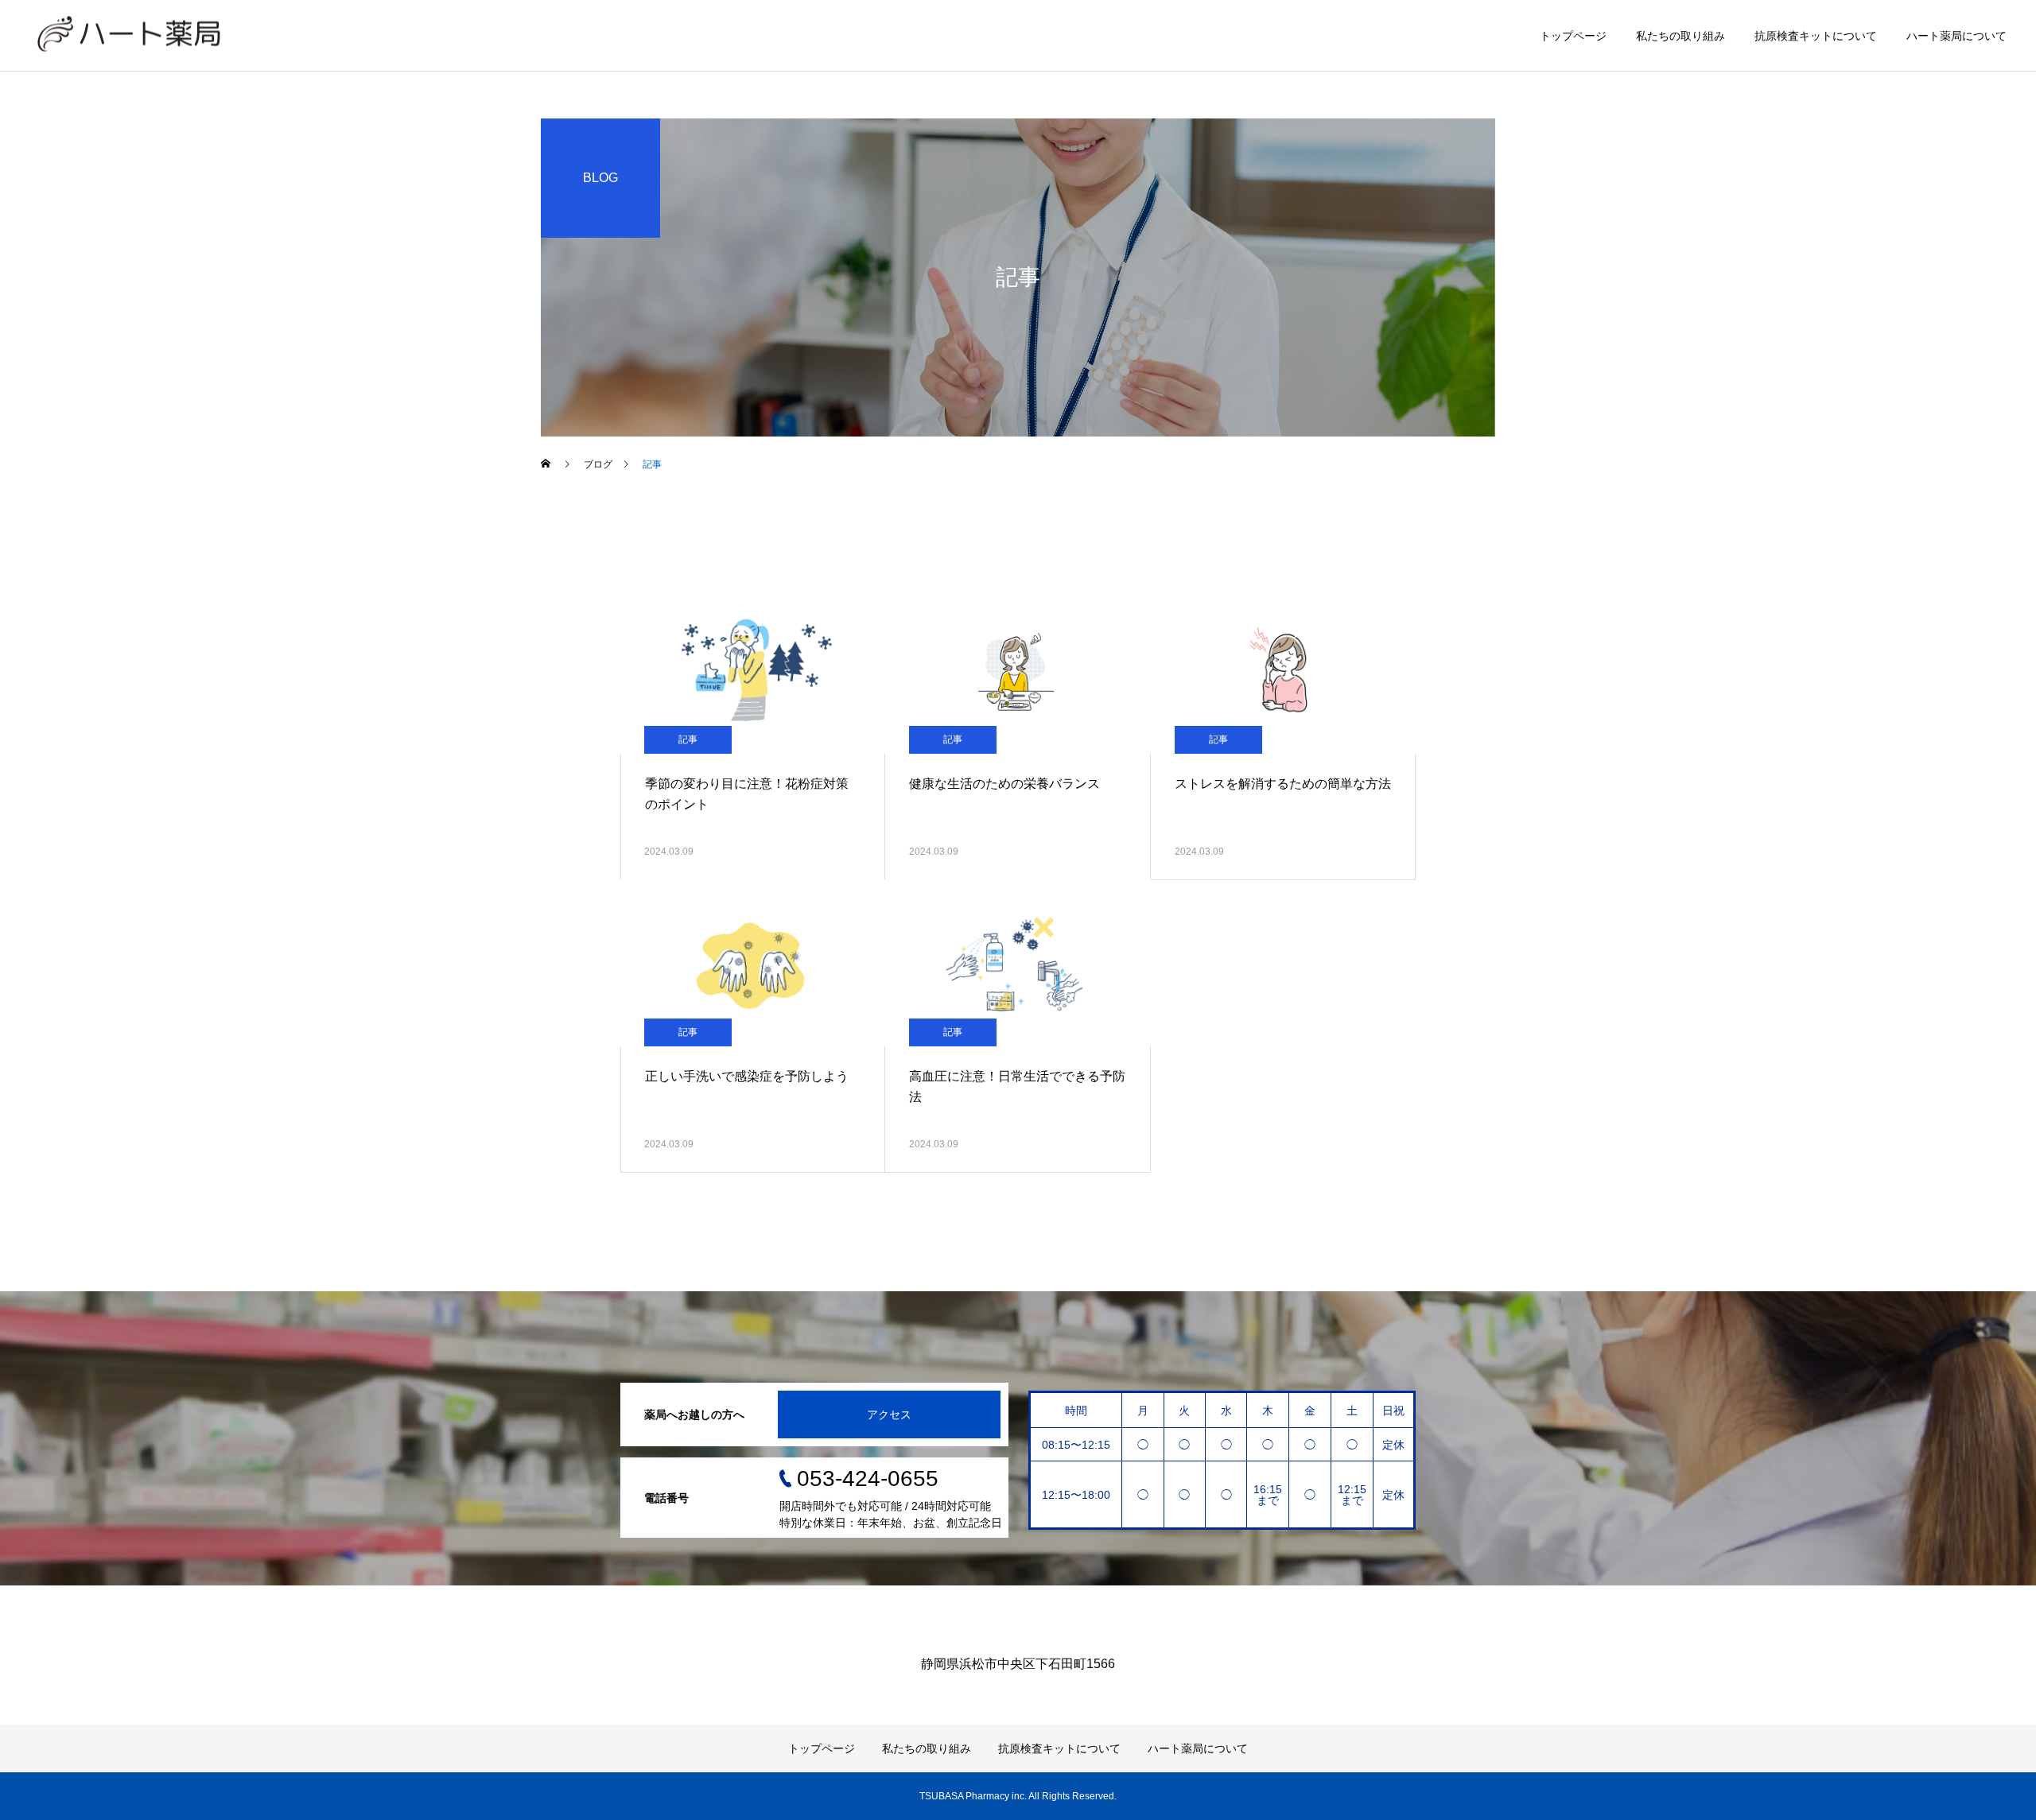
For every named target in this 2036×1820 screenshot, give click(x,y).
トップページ (1573, 36)
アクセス (889, 1414)
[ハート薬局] (129, 35)
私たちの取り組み (1680, 36)
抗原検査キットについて (1816, 36)
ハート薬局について (1956, 36)
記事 (688, 739)
